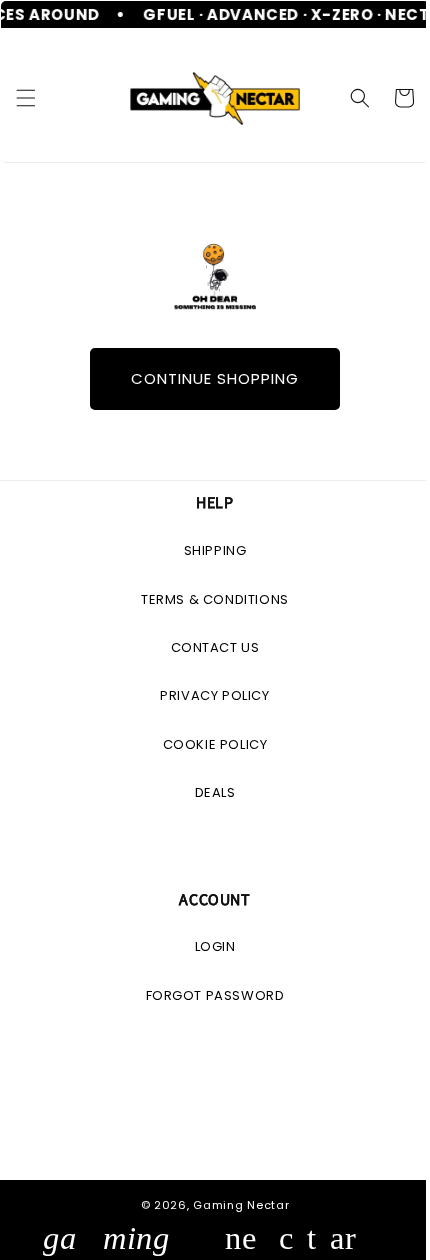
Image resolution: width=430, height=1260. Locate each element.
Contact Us (207, 647)
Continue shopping (208, 378)
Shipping (207, 550)
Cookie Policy (207, 744)
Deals (207, 792)
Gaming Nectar (234, 1205)
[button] (26, 97)
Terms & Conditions (208, 599)
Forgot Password (207, 995)
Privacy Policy (207, 695)
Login (207, 946)
